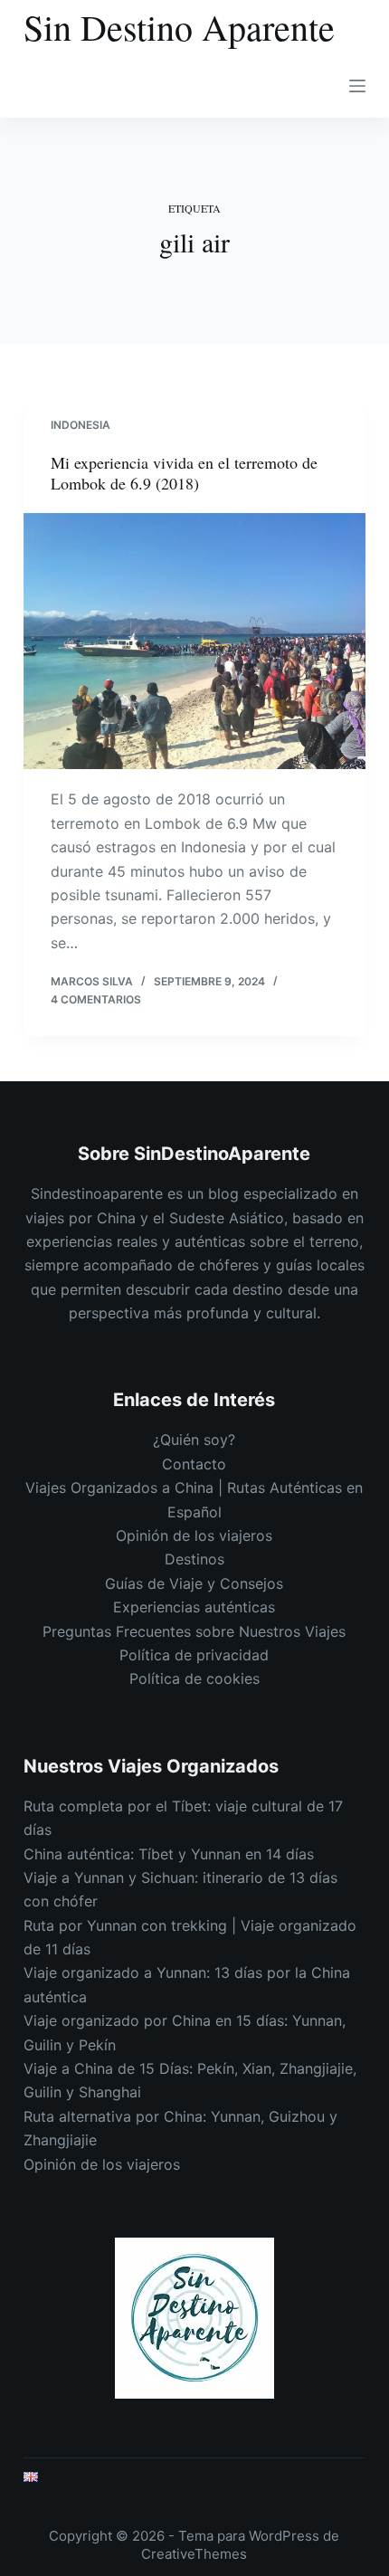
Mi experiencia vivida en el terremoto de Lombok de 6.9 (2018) (184, 473)
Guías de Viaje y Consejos (194, 1583)
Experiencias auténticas (194, 1607)
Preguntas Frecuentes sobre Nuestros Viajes (194, 1631)
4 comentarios (96, 999)
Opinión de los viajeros (194, 1535)
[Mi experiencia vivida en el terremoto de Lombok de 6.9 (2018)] (194, 642)
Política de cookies (194, 1678)
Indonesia (81, 425)
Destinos (194, 1559)
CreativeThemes (194, 2554)
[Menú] (357, 86)
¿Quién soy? (194, 1440)
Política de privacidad (194, 1655)
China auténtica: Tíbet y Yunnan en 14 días (169, 1854)
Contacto (194, 1464)
